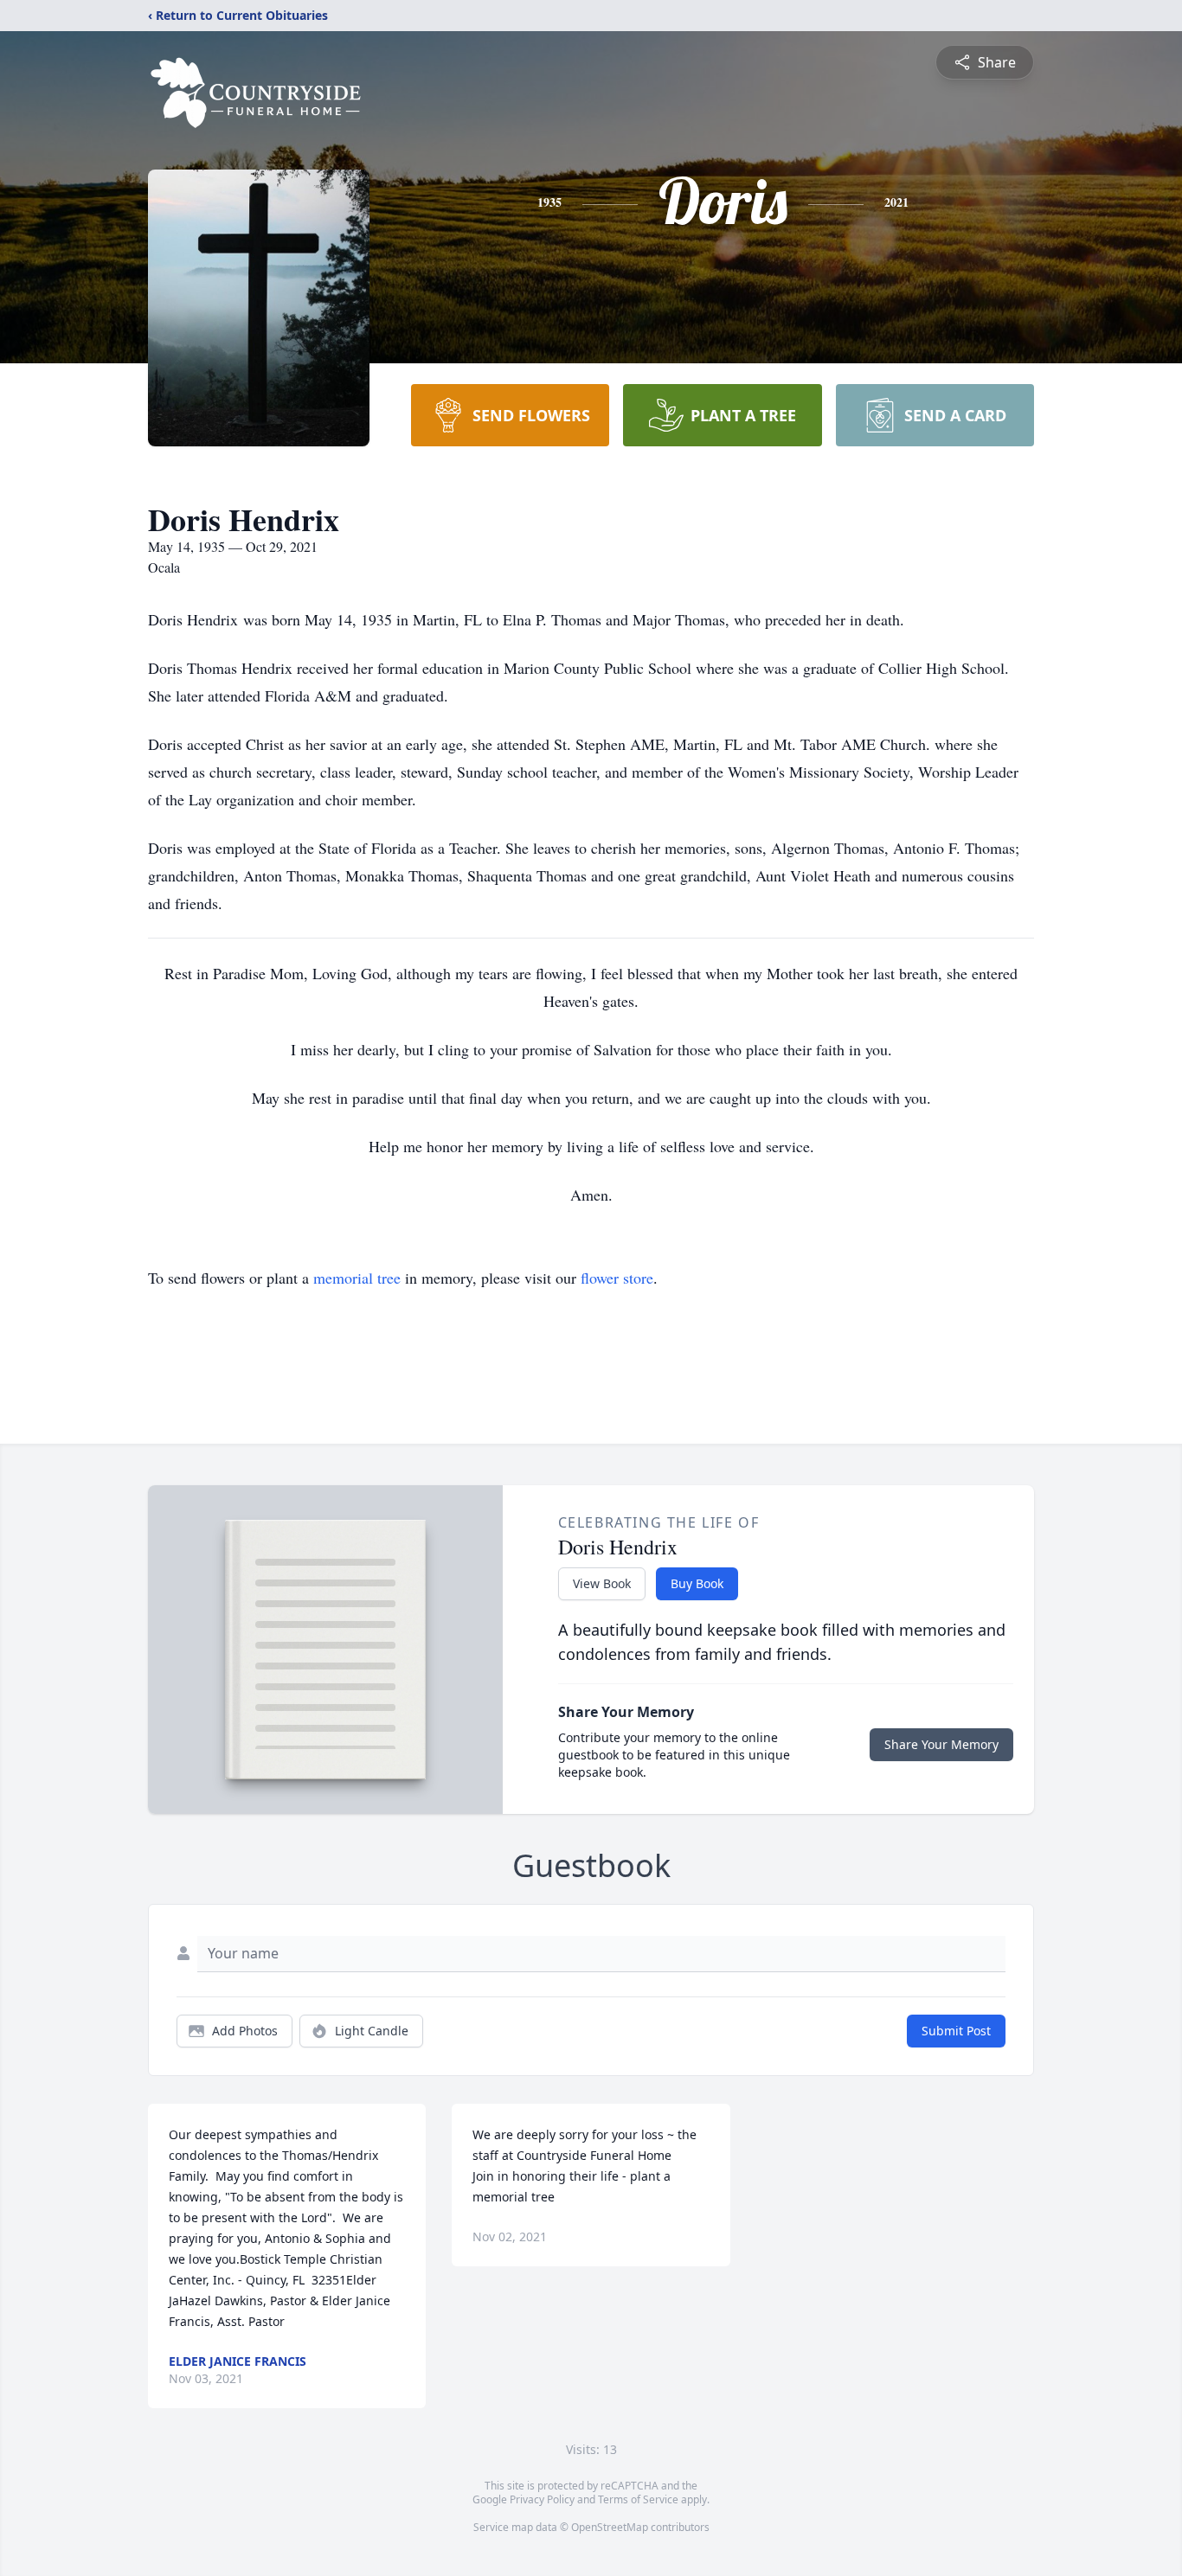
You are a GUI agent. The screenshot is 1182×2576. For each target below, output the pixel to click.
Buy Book (697, 1583)
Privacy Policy (542, 2499)
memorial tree (357, 1278)
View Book (602, 1583)
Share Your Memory (941, 1744)
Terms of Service (638, 2499)
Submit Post (956, 2031)
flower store (617, 1278)
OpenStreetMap (610, 2527)
